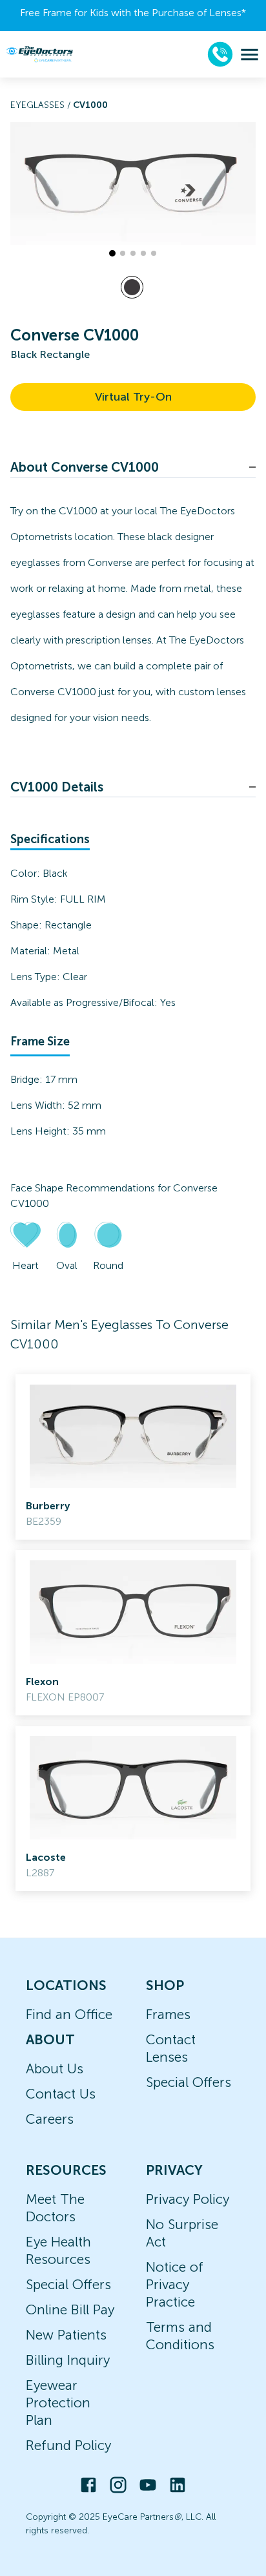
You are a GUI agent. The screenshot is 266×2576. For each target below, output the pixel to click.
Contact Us (61, 2094)
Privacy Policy (188, 2199)
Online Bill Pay (70, 2309)
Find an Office (69, 2014)
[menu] (250, 55)
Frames (168, 2014)
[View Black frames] (132, 287)
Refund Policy (68, 2445)
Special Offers (189, 2082)
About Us (55, 2068)
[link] (133, 1457)
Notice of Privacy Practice (175, 2284)
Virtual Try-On (133, 397)
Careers (50, 2119)
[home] (39, 54)
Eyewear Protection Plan (58, 2403)
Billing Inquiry (68, 2360)
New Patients (66, 2335)
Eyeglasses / (42, 105)
